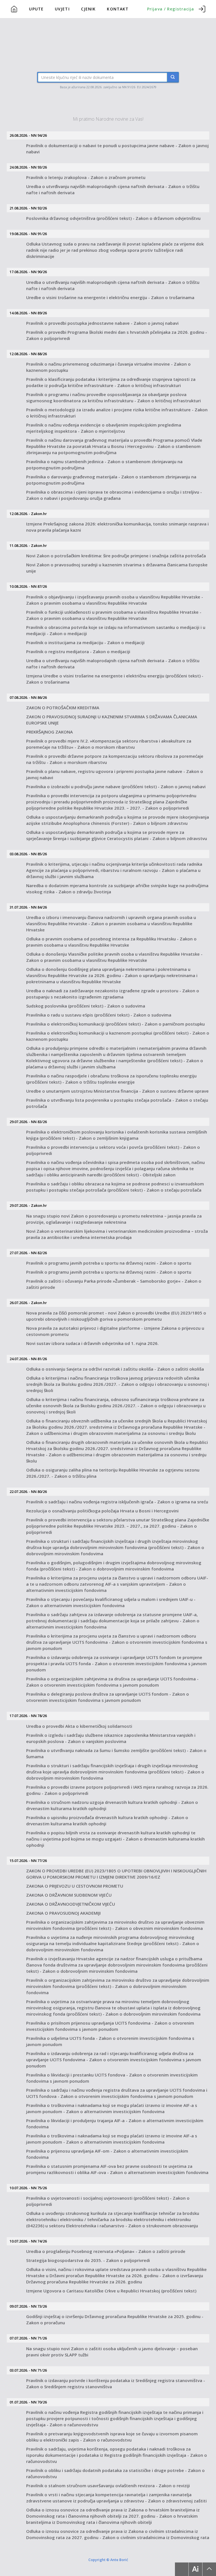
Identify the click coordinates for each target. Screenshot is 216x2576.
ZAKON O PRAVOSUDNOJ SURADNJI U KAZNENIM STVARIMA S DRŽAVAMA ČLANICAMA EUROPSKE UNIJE (112, 720)
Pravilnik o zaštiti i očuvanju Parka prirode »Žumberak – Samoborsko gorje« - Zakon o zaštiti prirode (114, 1284)
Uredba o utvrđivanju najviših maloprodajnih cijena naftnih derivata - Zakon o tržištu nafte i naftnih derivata (113, 189)
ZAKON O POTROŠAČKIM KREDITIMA (63, 708)
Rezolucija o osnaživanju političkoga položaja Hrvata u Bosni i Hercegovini (102, 1511)
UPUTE (36, 9)
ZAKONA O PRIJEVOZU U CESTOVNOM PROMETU (75, 1886)
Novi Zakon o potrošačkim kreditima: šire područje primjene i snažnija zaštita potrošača (116, 556)
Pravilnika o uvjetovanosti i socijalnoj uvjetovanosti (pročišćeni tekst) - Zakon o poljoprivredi (108, 2201)
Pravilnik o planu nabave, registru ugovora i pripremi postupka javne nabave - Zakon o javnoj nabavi (115, 774)
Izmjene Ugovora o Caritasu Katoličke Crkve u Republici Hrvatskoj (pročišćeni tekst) (111, 2291)
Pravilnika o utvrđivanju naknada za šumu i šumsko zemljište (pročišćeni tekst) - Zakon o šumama (116, 1753)
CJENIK (88, 9)
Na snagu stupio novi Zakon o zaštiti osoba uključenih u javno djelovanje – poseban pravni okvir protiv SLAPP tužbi (112, 2352)
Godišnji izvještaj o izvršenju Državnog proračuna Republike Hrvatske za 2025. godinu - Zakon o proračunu (115, 2319)
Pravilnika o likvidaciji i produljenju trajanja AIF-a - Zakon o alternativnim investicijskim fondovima (115, 2124)
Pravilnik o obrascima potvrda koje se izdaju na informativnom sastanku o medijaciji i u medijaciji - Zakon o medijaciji (116, 630)
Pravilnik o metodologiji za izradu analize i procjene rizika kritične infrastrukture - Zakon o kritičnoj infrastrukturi (117, 413)
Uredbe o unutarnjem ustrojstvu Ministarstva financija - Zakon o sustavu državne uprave (117, 1091)
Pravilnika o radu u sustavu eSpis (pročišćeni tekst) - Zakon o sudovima (99, 1015)
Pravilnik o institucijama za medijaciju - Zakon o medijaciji (85, 642)
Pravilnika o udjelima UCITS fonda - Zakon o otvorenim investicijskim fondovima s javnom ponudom (110, 2041)
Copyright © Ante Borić (108, 2560)
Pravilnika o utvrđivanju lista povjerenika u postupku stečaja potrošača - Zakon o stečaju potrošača (117, 1103)
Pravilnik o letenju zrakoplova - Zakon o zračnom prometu (86, 177)
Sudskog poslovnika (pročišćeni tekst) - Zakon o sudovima (86, 1006)
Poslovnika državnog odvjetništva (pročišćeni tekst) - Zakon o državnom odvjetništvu (113, 218)
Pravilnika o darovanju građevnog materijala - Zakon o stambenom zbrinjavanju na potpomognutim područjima (111, 480)
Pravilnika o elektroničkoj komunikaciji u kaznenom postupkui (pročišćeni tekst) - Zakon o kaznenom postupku (118, 1036)
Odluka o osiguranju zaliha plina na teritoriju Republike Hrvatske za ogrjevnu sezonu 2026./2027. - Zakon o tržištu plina (113, 1473)
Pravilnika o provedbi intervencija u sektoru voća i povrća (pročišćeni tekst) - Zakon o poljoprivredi (113, 1150)
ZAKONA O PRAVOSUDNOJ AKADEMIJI (63, 1913)
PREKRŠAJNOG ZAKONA (49, 732)
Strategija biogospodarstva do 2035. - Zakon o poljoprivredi (88, 2260)
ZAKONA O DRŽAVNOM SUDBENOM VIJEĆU (69, 1895)
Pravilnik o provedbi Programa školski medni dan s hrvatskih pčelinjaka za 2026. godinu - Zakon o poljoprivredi (117, 335)
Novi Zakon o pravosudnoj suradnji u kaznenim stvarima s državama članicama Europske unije (117, 568)
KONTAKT (118, 9)
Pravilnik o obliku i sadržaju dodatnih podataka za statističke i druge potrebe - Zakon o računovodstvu (115, 2473)
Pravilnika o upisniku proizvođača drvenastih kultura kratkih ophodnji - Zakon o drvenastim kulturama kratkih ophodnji (107, 1821)
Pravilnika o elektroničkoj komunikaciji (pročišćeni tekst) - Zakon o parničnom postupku (115, 1024)
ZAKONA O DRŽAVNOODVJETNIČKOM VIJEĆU (71, 1904)
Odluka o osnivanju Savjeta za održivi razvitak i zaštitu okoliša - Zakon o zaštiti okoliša (115, 1369)
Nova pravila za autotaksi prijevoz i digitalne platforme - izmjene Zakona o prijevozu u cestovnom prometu (115, 1331)
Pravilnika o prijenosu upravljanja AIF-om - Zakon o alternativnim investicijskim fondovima (107, 2154)
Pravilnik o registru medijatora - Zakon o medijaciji (78, 651)
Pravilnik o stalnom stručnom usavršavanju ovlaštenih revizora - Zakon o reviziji (108, 2486)
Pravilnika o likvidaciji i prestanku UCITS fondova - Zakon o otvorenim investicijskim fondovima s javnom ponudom (112, 2078)
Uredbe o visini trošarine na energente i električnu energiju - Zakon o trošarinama (110, 297)
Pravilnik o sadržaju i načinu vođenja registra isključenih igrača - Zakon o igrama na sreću (117, 1502)
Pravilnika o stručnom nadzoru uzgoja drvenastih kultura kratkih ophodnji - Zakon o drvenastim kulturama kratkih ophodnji (112, 1805)
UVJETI (62, 9)
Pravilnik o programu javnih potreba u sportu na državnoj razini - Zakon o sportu (109, 1263)
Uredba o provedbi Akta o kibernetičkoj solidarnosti (79, 1726)
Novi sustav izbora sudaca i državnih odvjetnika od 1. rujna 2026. (92, 1343)
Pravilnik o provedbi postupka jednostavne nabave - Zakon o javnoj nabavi (102, 323)
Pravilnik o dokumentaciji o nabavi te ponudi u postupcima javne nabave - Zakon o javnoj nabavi (117, 149)
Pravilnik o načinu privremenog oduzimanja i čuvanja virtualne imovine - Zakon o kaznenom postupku (108, 367)
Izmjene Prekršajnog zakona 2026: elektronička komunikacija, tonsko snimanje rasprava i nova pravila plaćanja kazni (117, 527)
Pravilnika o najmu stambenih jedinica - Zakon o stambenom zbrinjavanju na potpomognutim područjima (104, 465)
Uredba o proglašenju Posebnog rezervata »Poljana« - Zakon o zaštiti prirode (106, 2251)
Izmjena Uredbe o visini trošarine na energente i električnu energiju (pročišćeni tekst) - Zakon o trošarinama (115, 679)
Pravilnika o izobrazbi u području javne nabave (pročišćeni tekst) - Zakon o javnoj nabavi (116, 787)
